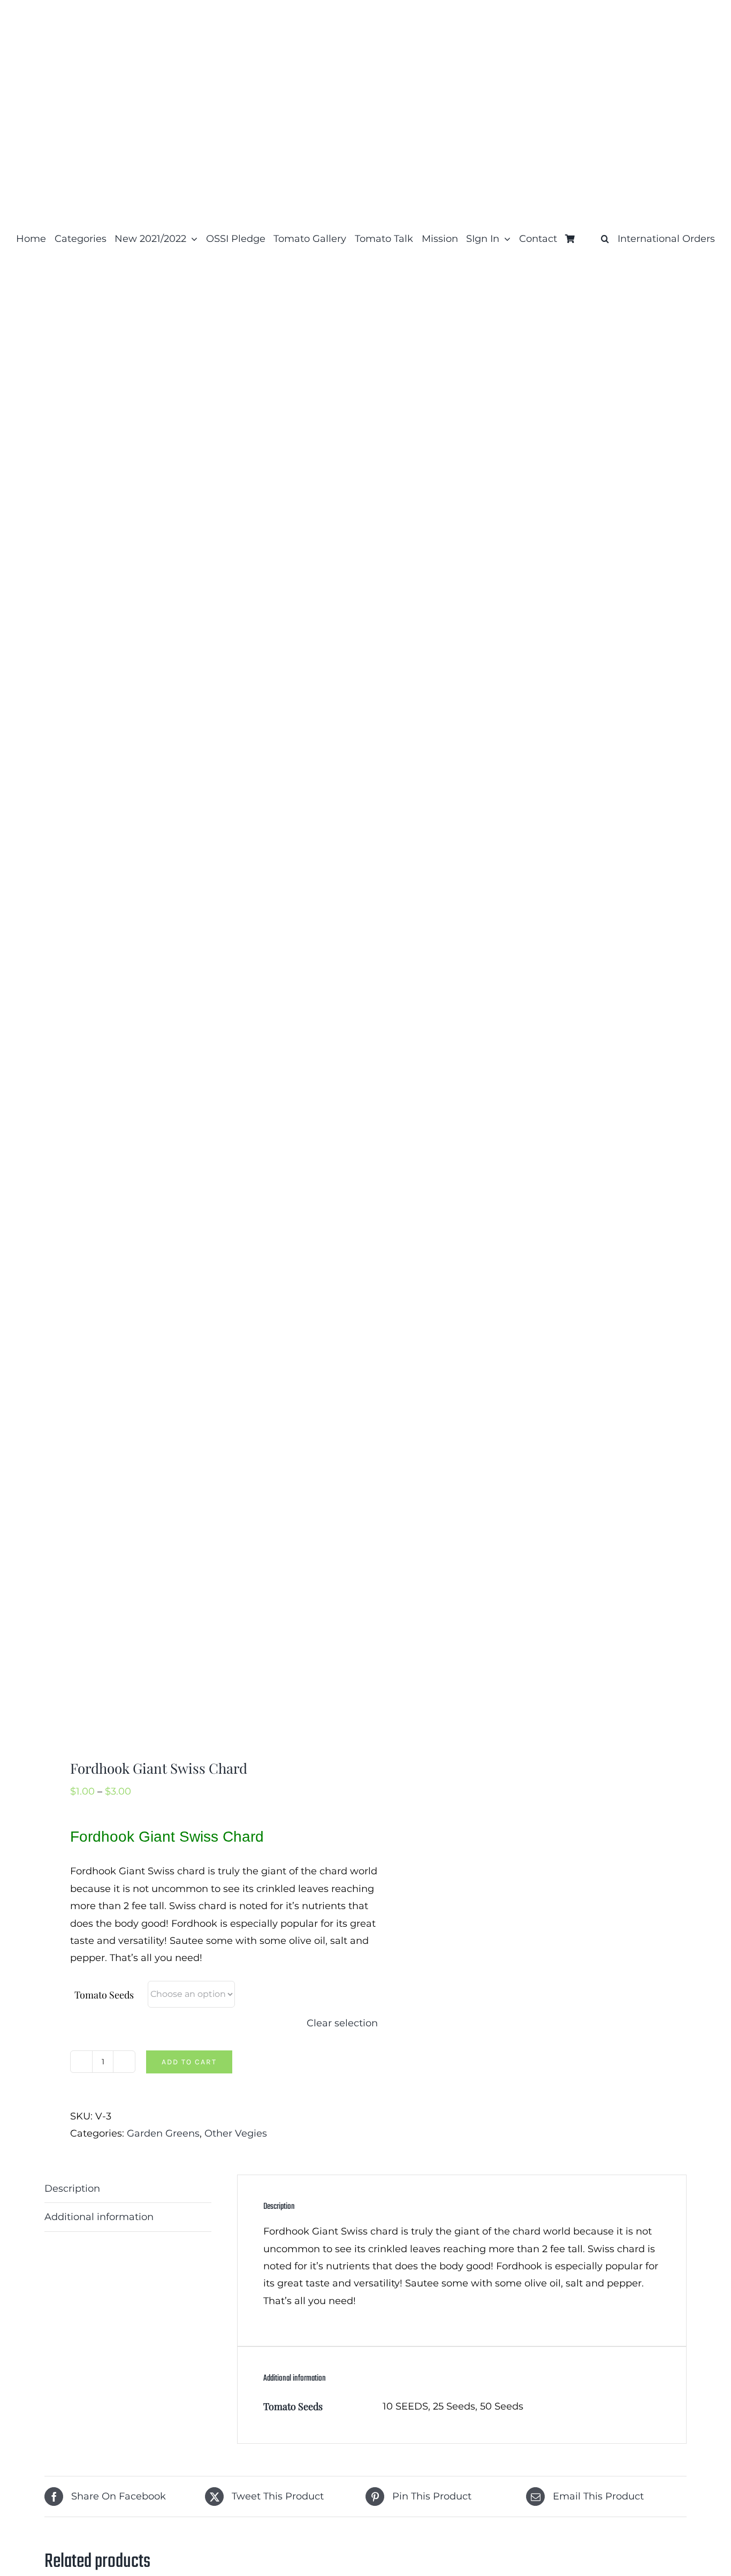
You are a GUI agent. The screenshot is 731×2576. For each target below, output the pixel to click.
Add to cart (189, 2062)
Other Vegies (236, 2133)
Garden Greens (163, 2133)
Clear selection (342, 2023)
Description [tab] (72, 2189)
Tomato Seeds (104, 1995)
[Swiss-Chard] (199, 1017)
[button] (605, 239)
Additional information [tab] (99, 2217)
